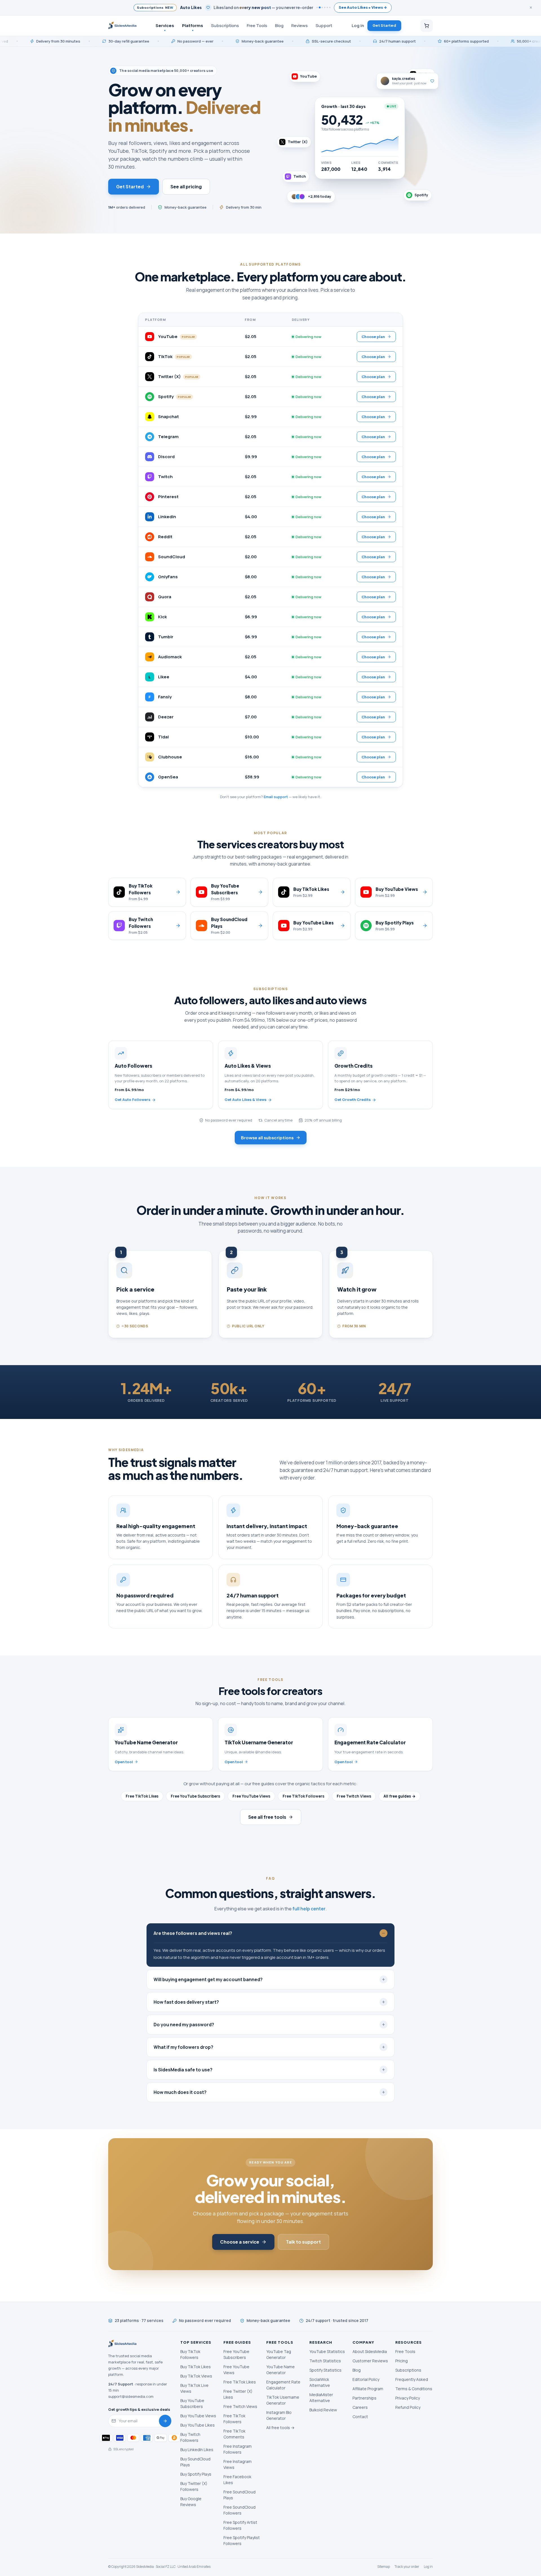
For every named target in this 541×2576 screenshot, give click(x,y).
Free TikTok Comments (234, 2434)
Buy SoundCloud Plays (195, 2462)
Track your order (407, 2567)
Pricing (402, 2361)
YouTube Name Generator (281, 2370)
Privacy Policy (408, 2398)
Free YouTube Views (251, 1796)
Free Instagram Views (238, 2464)
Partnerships (364, 2398)
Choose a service (240, 2242)
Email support (276, 797)
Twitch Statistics (325, 2361)
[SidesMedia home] (122, 26)
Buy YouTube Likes (198, 2425)
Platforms (193, 25)
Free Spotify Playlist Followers (242, 2540)
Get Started (384, 25)
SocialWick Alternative (320, 2382)
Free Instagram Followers (238, 2449)
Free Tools (257, 25)
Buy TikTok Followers (190, 2354)
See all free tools (267, 1817)
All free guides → (400, 1796)
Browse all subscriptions (267, 1137)
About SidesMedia (370, 2351)
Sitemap (384, 2567)
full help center (309, 1909)
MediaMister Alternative (321, 2398)
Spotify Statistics (325, 2370)
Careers (360, 2407)
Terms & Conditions (414, 2389)
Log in (358, 25)
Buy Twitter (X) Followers (194, 2486)
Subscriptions (225, 25)
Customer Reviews (370, 2361)
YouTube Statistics (327, 2351)
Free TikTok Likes (142, 1796)
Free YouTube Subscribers (195, 1796)
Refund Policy (408, 2407)
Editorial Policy (366, 2379)
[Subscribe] (165, 2421)
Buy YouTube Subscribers (192, 2403)
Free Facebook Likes (237, 2480)
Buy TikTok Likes (196, 2367)
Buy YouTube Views (198, 2416)
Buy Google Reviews (191, 2502)
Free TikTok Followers (303, 1796)
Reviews (300, 25)
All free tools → (280, 2428)
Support (324, 25)
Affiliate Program (368, 2389)
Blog (279, 25)
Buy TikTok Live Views (194, 2388)
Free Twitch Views (354, 1796)
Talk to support (303, 2242)
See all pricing (186, 186)
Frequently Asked (412, 2379)
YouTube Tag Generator (279, 2354)
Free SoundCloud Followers (240, 2510)
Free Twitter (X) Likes (238, 2394)
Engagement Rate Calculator (283, 2385)
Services (165, 25)
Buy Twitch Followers (190, 2437)
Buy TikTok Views (196, 2376)
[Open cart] (427, 26)
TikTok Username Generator (283, 2400)
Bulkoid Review (323, 2410)
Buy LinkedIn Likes (197, 2450)
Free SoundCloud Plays (240, 2495)
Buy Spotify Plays (196, 2474)
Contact (360, 2417)
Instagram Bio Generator (279, 2415)
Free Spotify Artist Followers (240, 2525)
